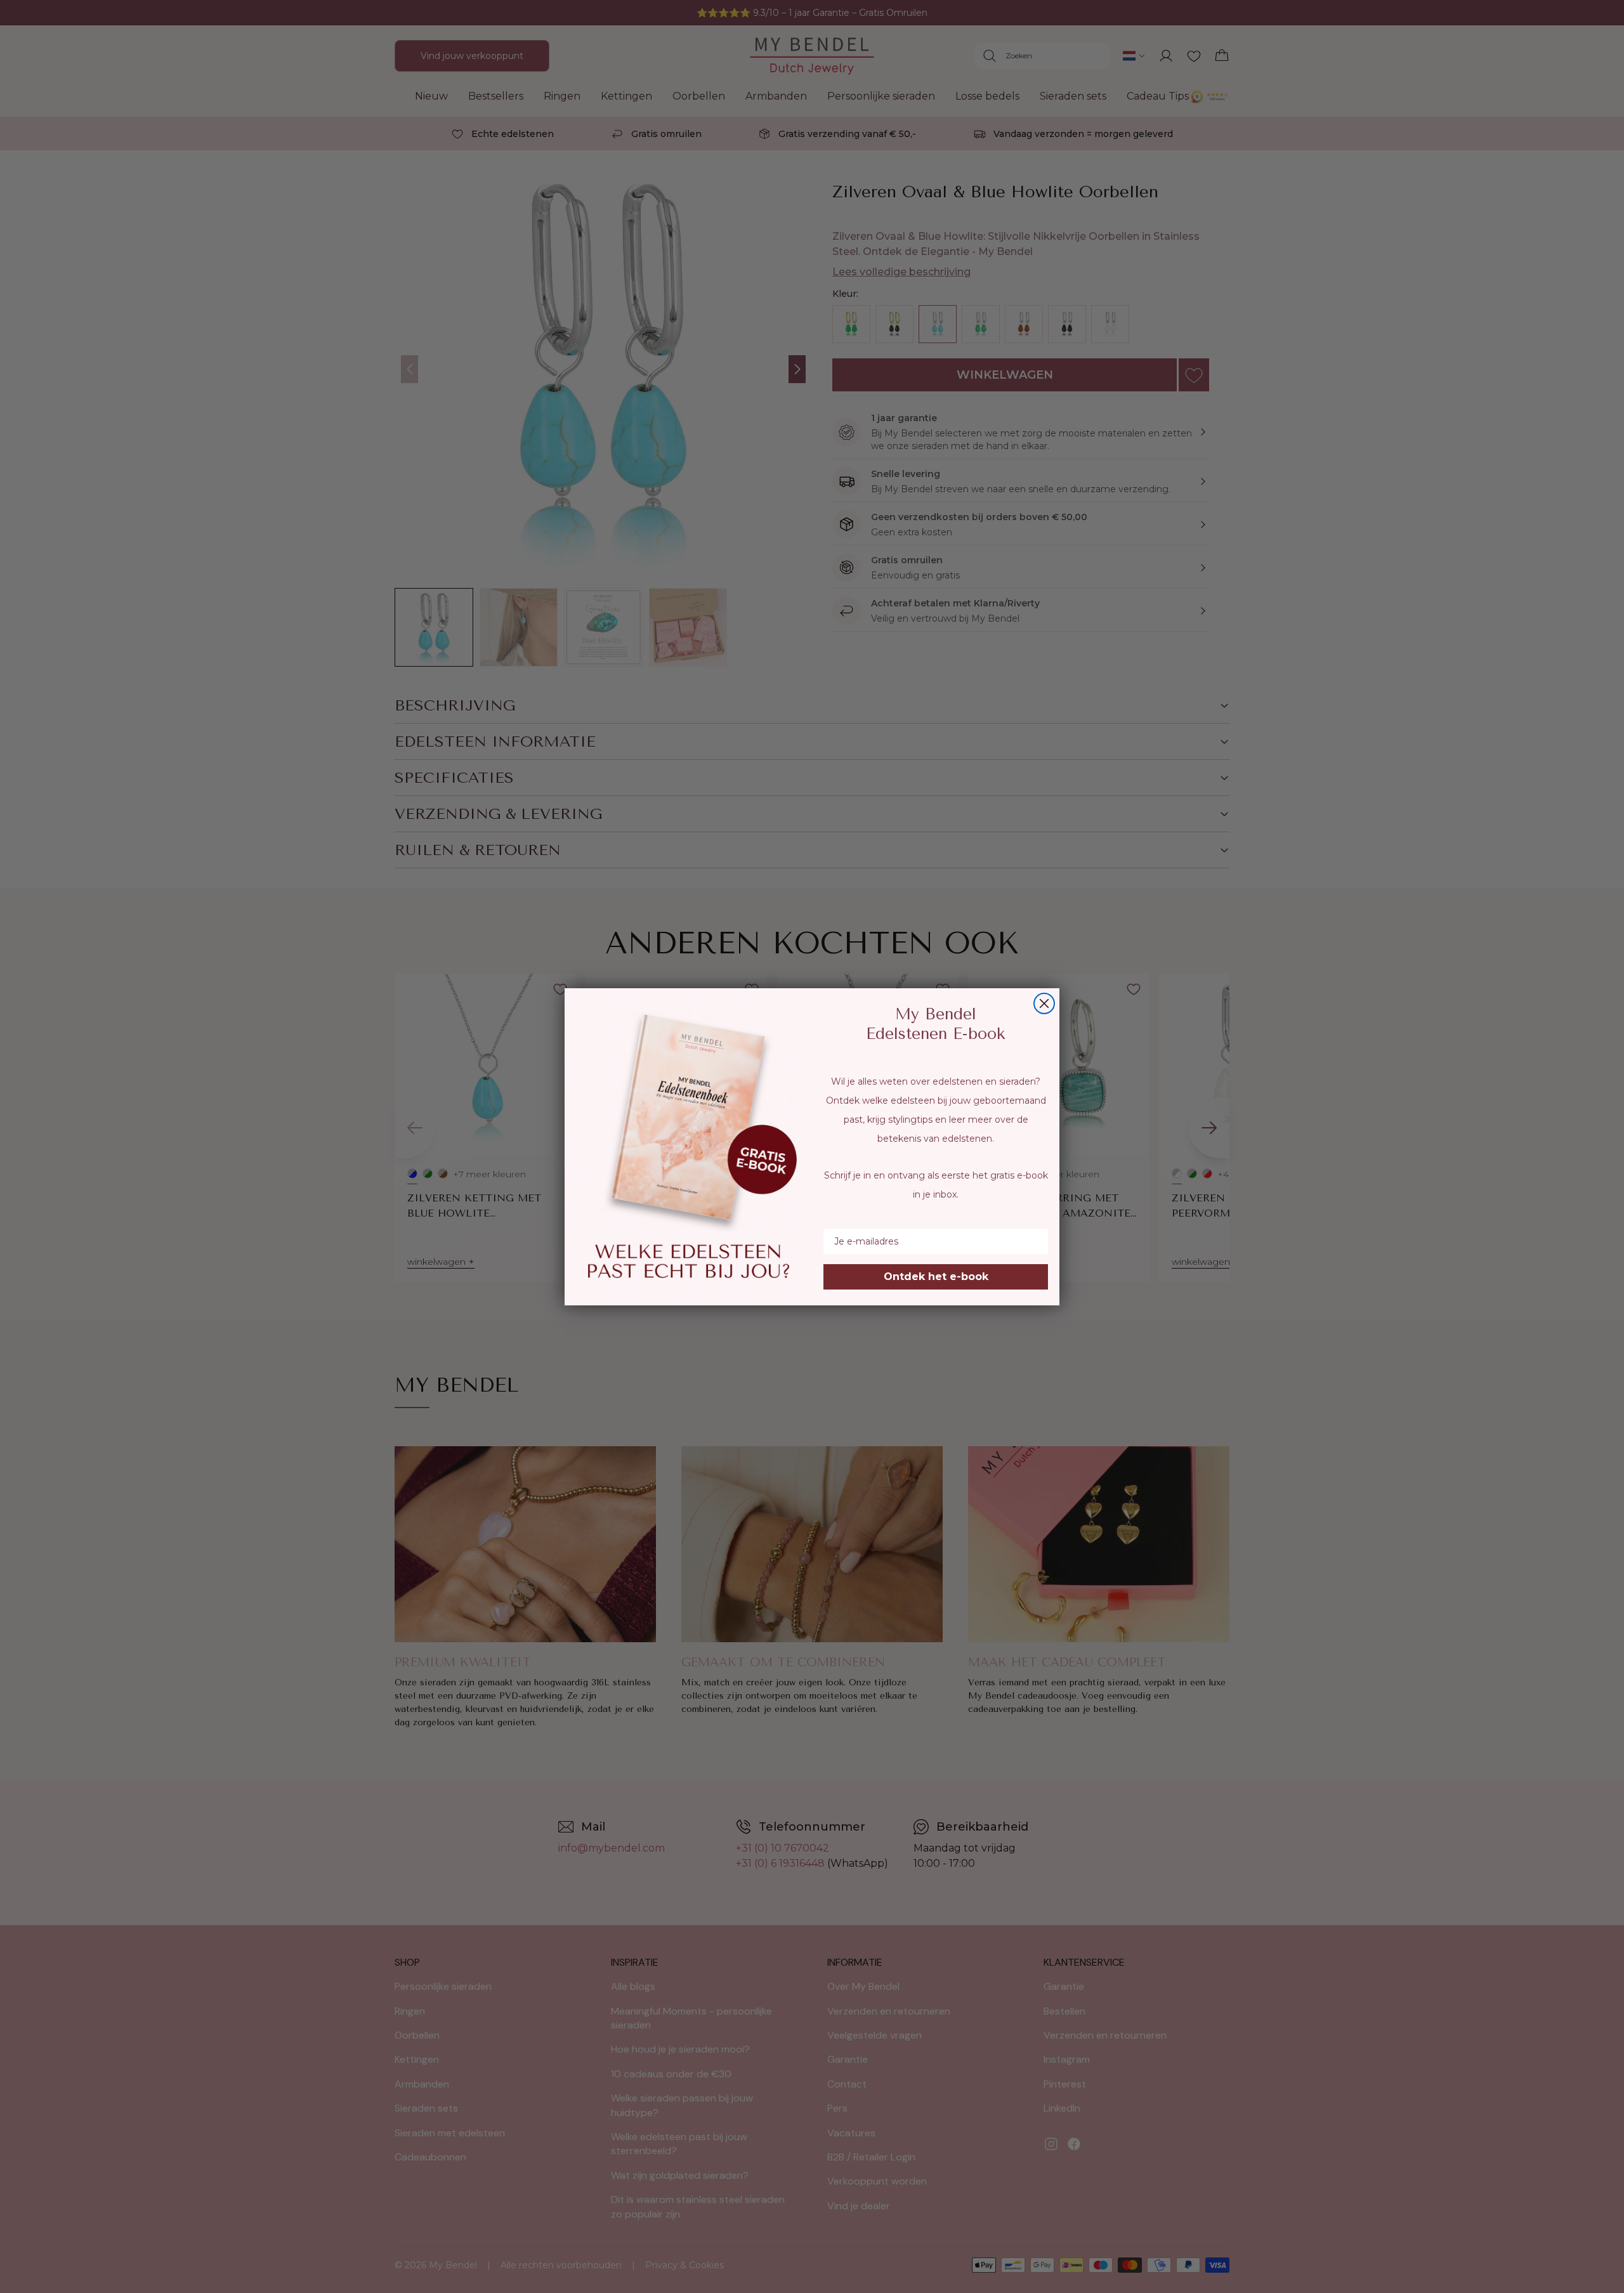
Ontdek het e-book (936, 1277)
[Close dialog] (1044, 1003)
